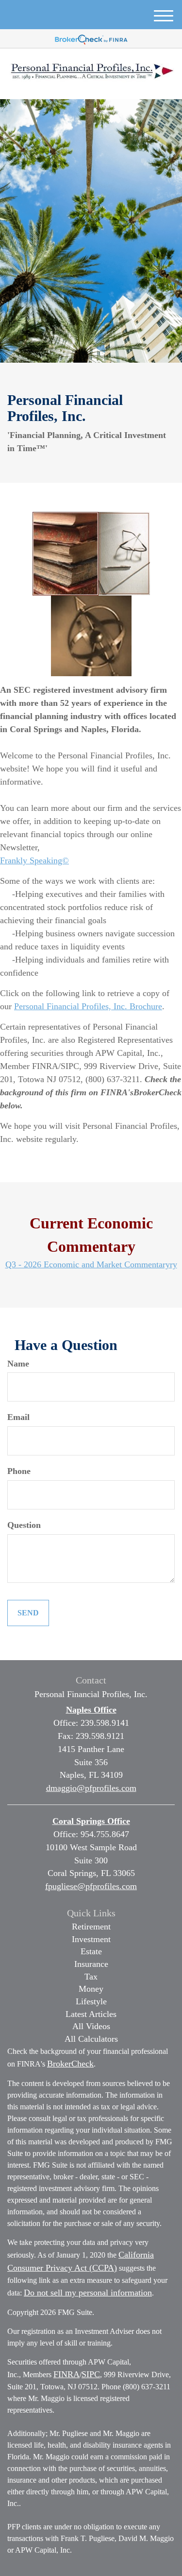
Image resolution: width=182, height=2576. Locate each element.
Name (18, 1364)
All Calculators (91, 2039)
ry (174, 1264)
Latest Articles (91, 2014)
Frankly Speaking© (34, 860)
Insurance (91, 1964)
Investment (91, 1939)
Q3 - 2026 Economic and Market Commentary (88, 1264)
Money (91, 1989)
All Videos (91, 2026)
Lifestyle (91, 2001)
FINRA (66, 2374)
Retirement (91, 1927)
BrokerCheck (70, 2064)
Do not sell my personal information (88, 2293)
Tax (91, 1977)
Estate (91, 1951)
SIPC (91, 2374)
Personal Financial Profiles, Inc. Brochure (88, 1006)
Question (24, 1525)
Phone (19, 1471)
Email (18, 1417)
